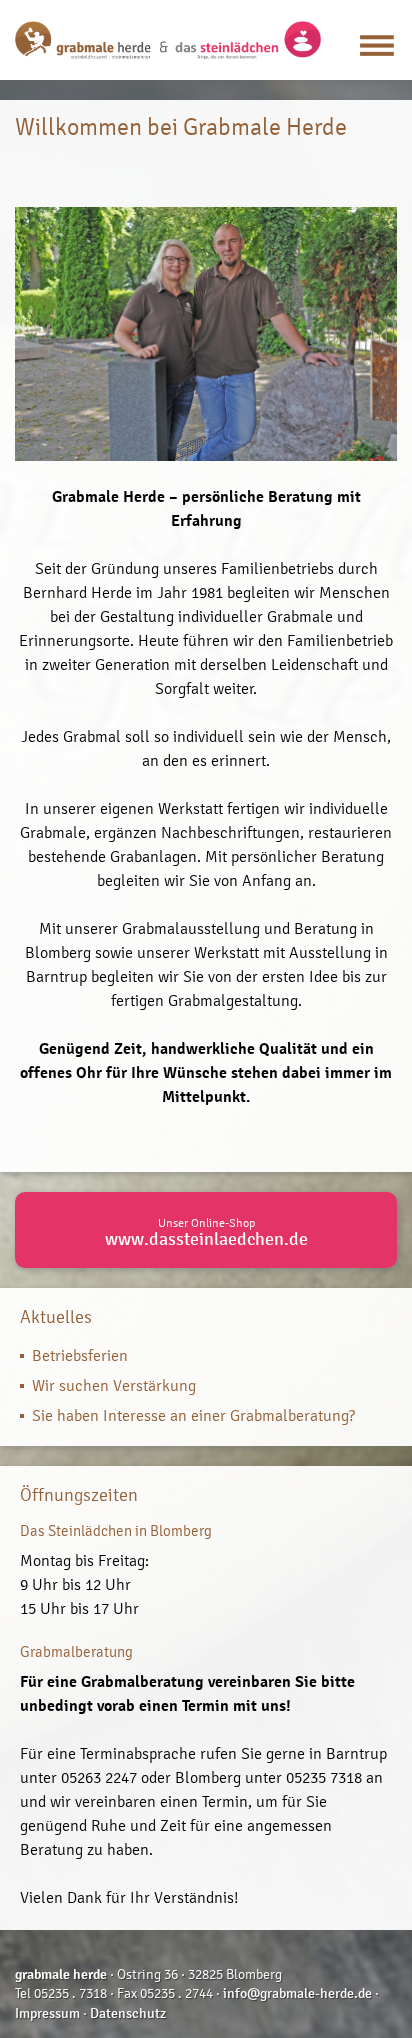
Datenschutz (128, 2013)
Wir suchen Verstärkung (114, 1385)
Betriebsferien (80, 1355)
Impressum (47, 2013)
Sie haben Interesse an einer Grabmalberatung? (193, 1415)
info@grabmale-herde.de (297, 1993)
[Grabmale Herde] (168, 40)
